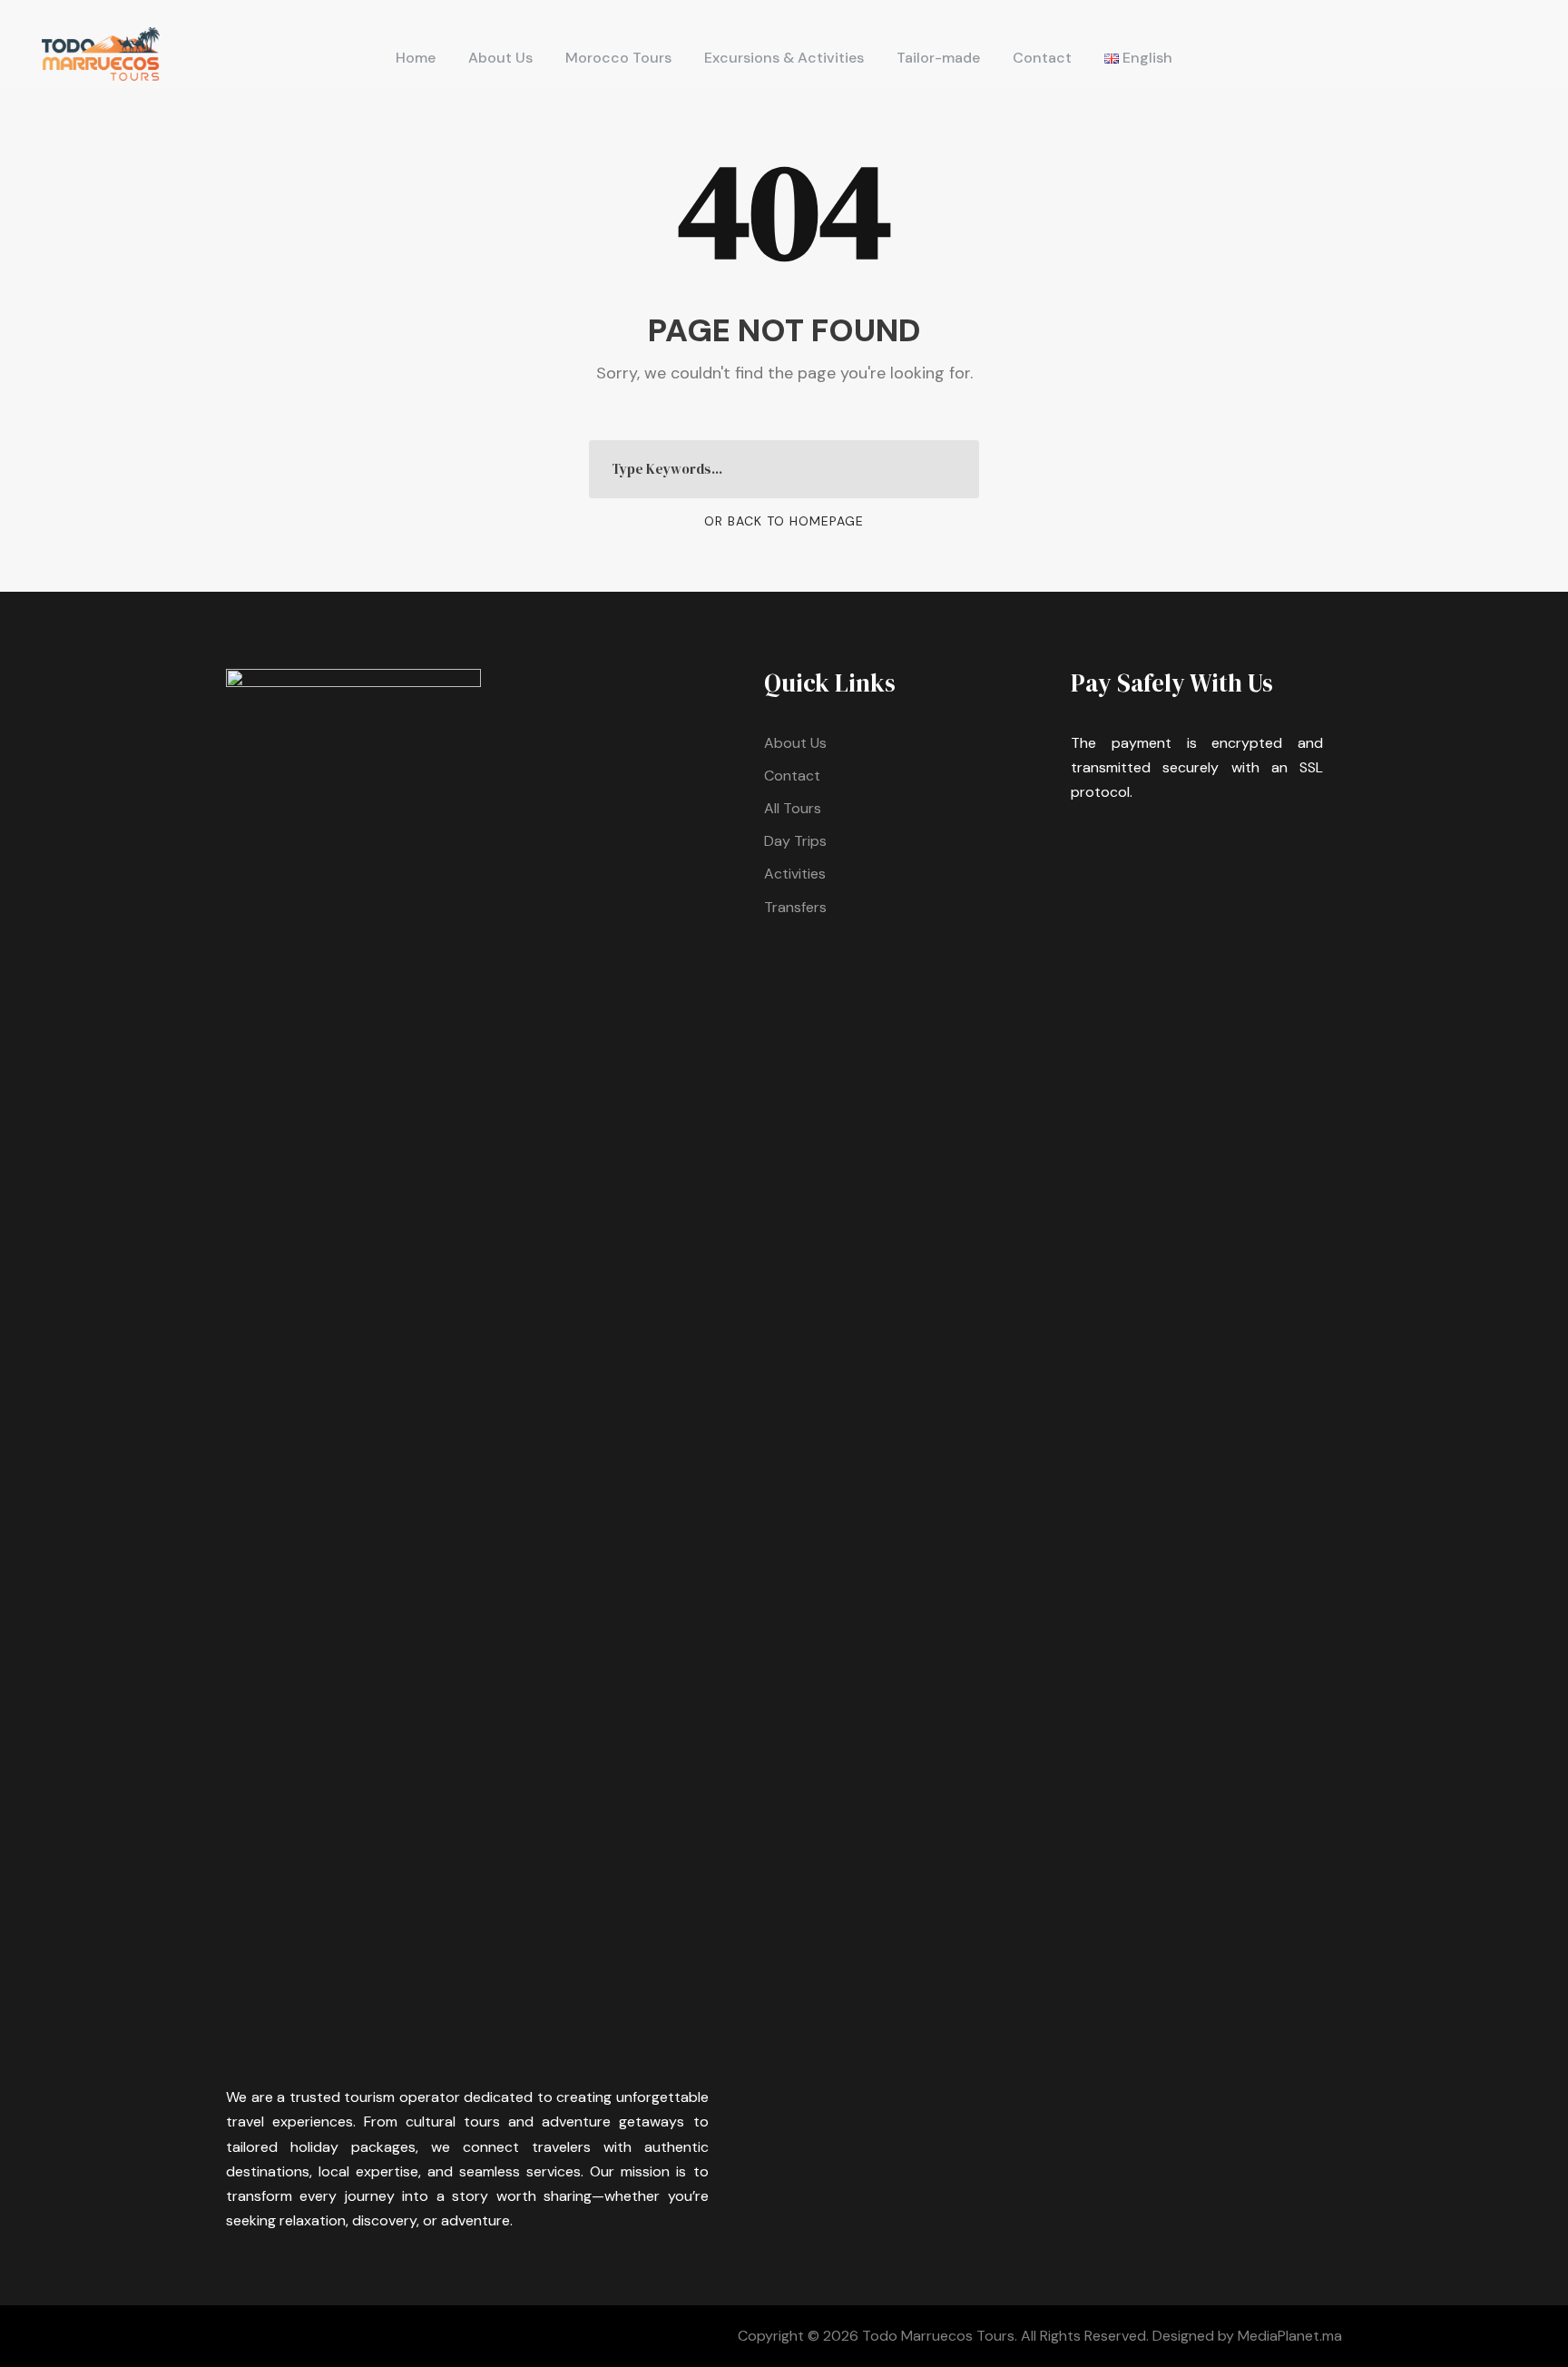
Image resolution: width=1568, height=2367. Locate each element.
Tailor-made (938, 58)
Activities (795, 874)
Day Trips (795, 841)
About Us (500, 58)
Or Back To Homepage (784, 521)
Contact (1042, 58)
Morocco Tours (618, 58)
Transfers (795, 907)
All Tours (793, 808)
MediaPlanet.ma (1290, 2336)
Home (416, 58)
